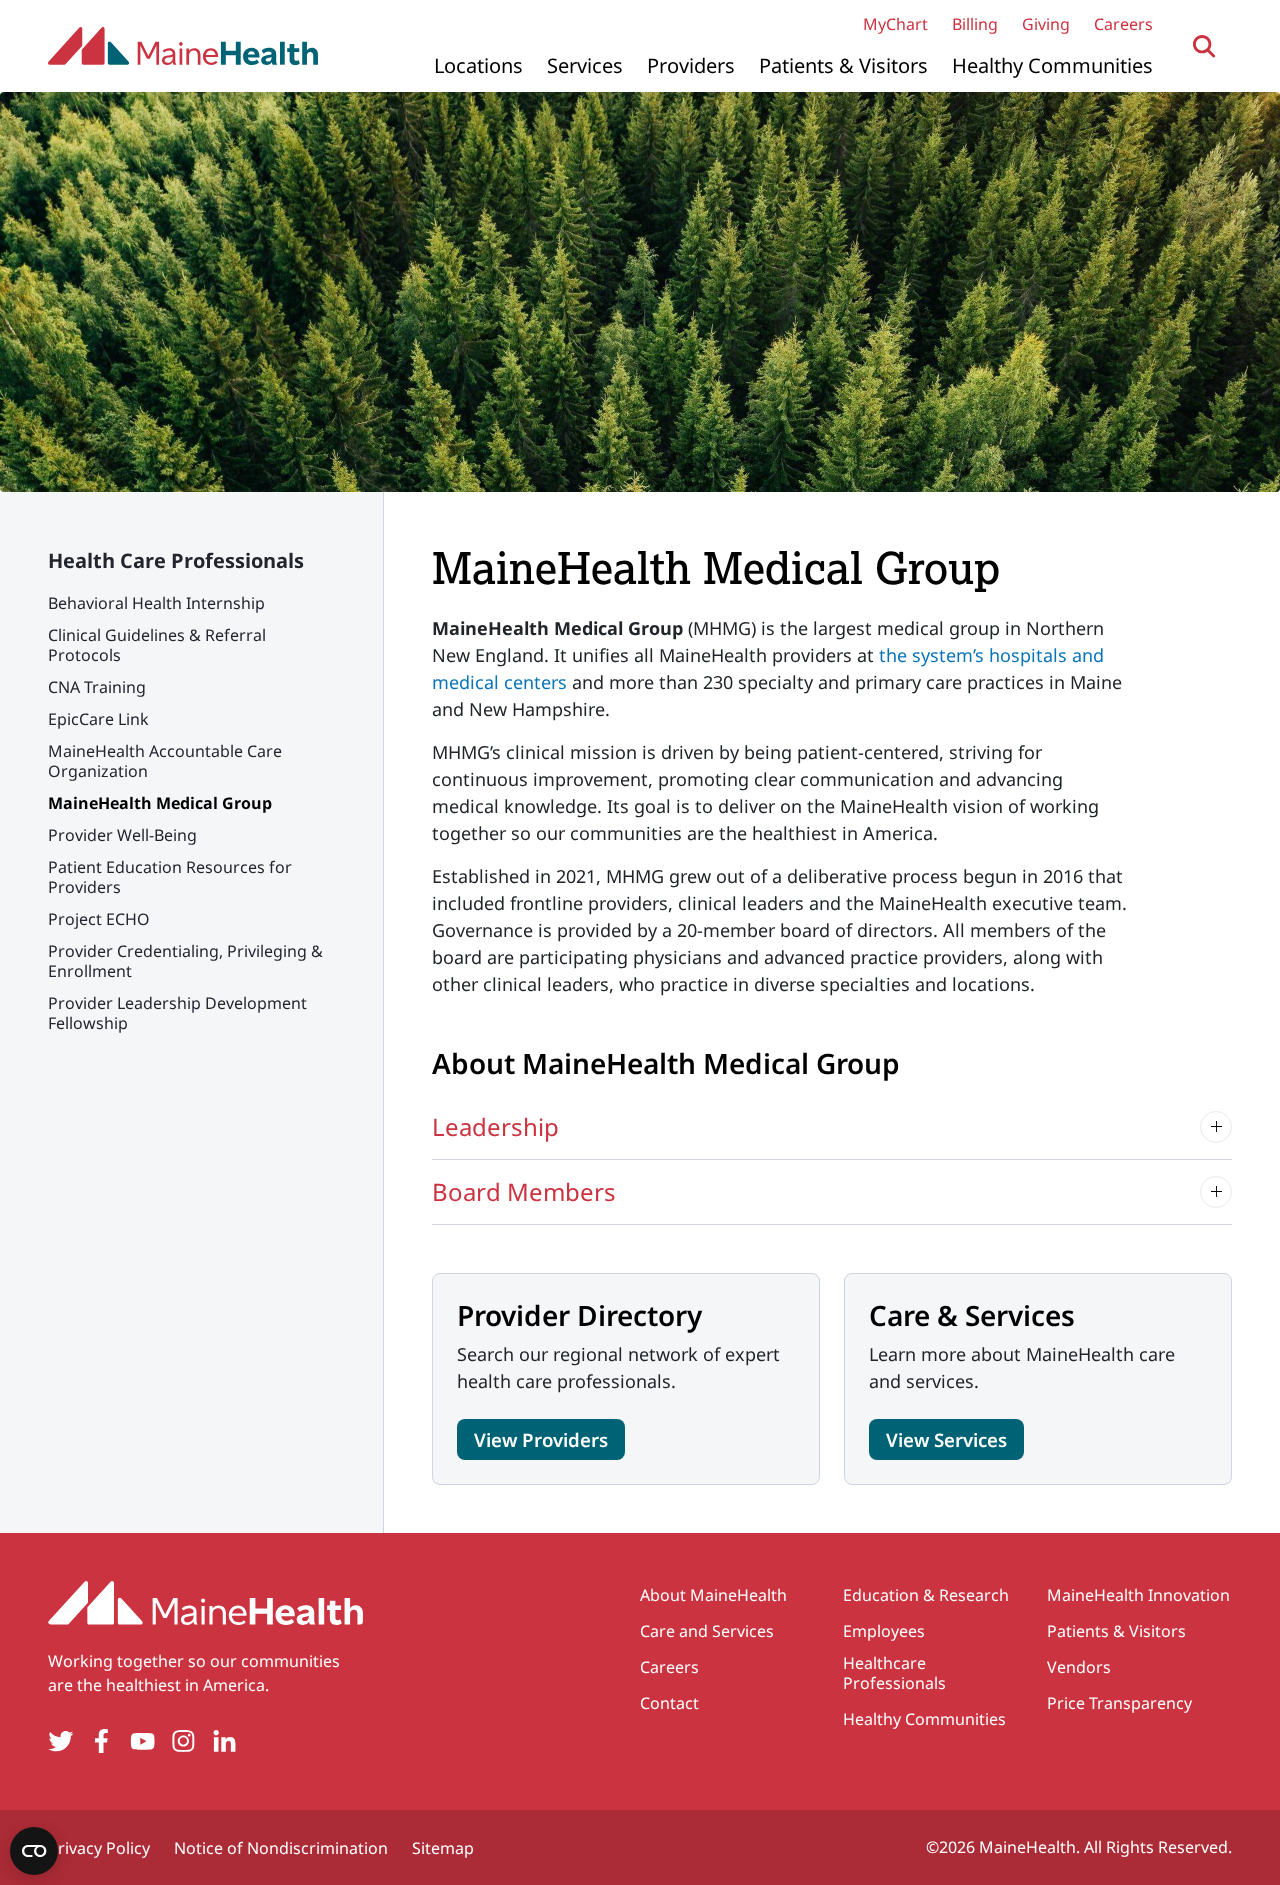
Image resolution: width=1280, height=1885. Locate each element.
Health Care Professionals (176, 560)
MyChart (895, 24)
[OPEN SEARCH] (1204, 46)
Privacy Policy (99, 1848)
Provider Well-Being (122, 835)
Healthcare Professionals (894, 1673)
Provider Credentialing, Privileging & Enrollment (185, 961)
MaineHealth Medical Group (160, 803)
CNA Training (97, 687)
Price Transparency (1119, 1703)
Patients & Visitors (843, 65)
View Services (946, 1439)
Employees (884, 1631)
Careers (1123, 24)
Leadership (495, 1126)
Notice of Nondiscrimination (281, 1848)
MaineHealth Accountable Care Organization (165, 761)
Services (585, 65)
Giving (1046, 24)
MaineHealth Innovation (1138, 1595)
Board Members (524, 1191)
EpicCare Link (98, 719)
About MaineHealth (713, 1595)
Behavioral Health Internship (156, 603)
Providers (691, 65)
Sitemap (443, 1848)
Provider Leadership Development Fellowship (177, 1013)
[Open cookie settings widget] (34, 1851)
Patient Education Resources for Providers (170, 877)
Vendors (1079, 1667)
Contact (669, 1703)
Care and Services (707, 1631)
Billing (975, 24)
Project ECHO (99, 919)
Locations (478, 65)
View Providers (541, 1439)
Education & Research (926, 1595)
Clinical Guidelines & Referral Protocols (157, 645)
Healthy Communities (1052, 65)
